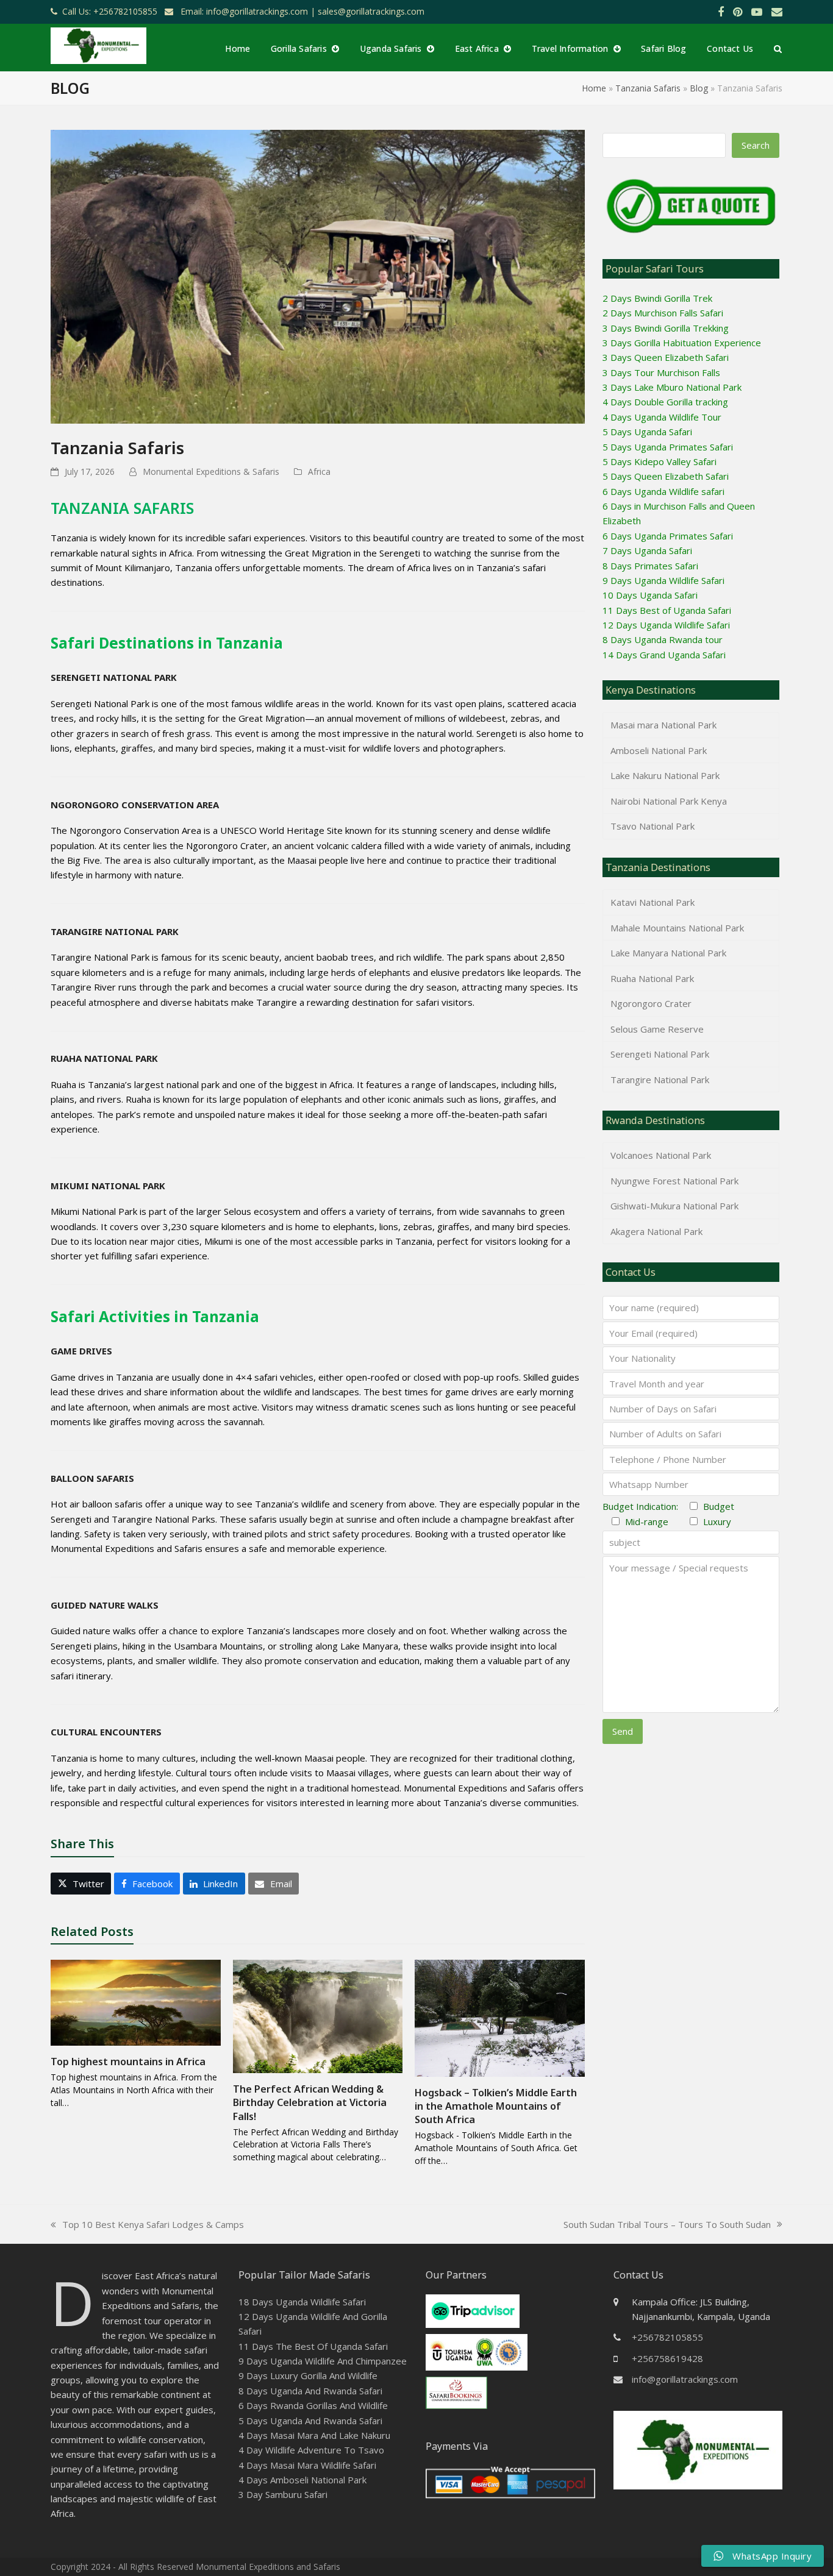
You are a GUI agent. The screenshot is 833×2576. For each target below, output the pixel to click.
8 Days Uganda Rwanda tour (663, 639)
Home (594, 88)
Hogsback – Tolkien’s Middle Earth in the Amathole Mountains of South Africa (496, 2106)
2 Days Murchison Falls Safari (663, 313)
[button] (778, 48)
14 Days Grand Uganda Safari (664, 655)
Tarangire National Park (660, 1080)
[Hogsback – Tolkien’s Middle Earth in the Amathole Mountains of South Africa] (500, 2017)
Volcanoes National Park (661, 1155)
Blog (699, 88)
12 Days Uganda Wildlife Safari (666, 625)
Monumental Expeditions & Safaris (211, 471)
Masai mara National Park (663, 725)
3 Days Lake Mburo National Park (672, 387)
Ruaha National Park (652, 978)
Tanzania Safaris (648, 88)
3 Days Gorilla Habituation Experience (682, 343)
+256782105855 (667, 2337)
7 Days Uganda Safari (647, 550)
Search (756, 145)
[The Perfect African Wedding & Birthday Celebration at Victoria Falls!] (318, 2015)
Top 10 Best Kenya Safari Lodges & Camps (147, 2225)
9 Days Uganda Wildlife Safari (663, 580)
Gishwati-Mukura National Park (674, 1206)
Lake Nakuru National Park (665, 775)
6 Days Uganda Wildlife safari (663, 491)
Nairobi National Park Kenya (669, 801)
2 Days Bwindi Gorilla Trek (657, 298)
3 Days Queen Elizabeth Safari (666, 357)
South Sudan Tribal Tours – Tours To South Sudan (667, 2225)
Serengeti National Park (660, 1054)
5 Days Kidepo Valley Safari (660, 461)
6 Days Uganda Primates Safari (668, 536)
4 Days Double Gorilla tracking (665, 402)
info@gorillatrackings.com (685, 2379)
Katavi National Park (652, 902)
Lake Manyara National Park (668, 953)
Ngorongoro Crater (651, 1003)
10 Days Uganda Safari (650, 595)
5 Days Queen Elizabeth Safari (666, 476)
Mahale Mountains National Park (677, 928)
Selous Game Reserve (657, 1029)
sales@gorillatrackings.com (371, 11)
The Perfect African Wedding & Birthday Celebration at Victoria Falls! (310, 2102)
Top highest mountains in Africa (128, 2062)
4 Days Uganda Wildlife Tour (662, 417)
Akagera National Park (656, 1231)
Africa (319, 471)
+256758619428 (667, 2358)
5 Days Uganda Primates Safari (668, 447)
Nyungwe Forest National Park (674, 1181)
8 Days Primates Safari (650, 566)
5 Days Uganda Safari (647, 432)
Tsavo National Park (652, 826)
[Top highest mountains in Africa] (136, 2002)
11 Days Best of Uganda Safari (667, 610)
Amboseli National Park (659, 750)
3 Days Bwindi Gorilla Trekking (666, 328)
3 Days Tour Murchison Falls (661, 372)
